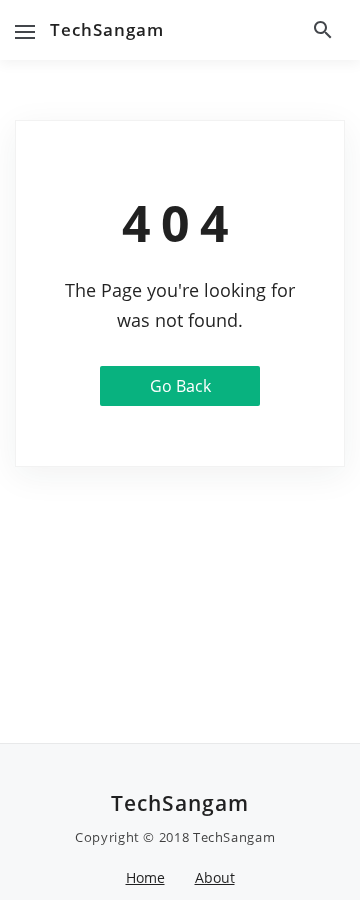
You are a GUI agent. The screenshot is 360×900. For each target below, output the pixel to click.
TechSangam (107, 29)
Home (145, 877)
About (215, 877)
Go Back (180, 386)
